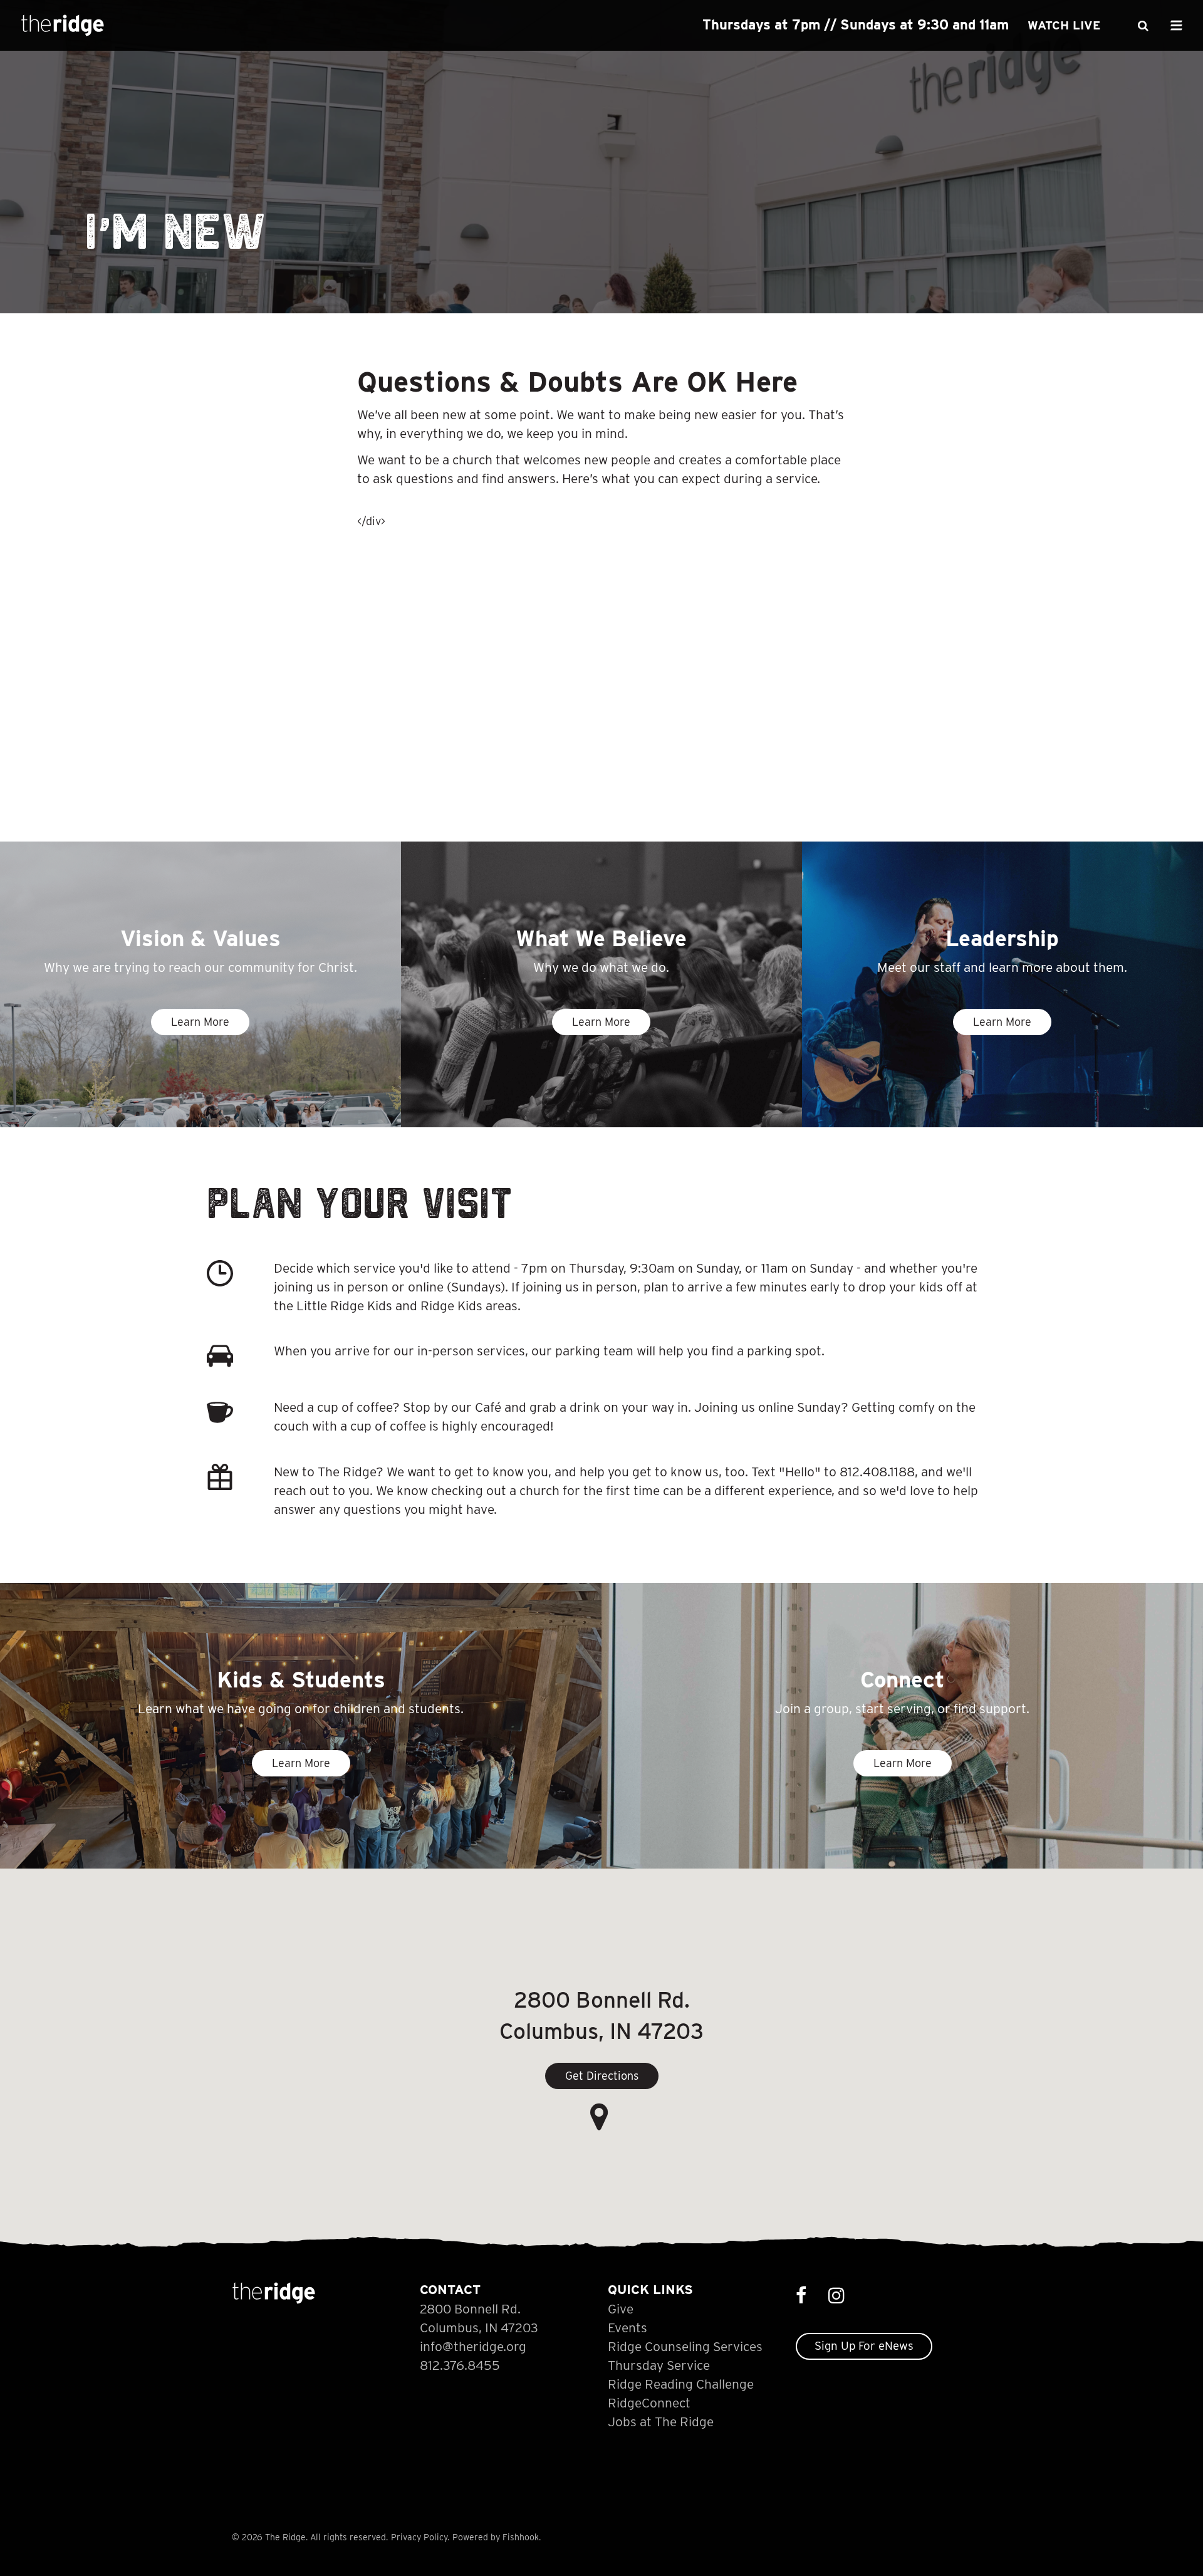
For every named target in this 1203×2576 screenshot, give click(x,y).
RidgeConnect (649, 2403)
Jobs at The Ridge (661, 2422)
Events (628, 2328)
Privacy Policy (419, 2537)
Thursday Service (659, 2365)
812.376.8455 (460, 2365)
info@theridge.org (473, 2346)
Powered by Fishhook (496, 2537)
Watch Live (1064, 25)
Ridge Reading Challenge (681, 2384)
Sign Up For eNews (864, 2346)
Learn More (200, 1022)
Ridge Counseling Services (685, 2346)
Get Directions (602, 2076)
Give (621, 2309)
